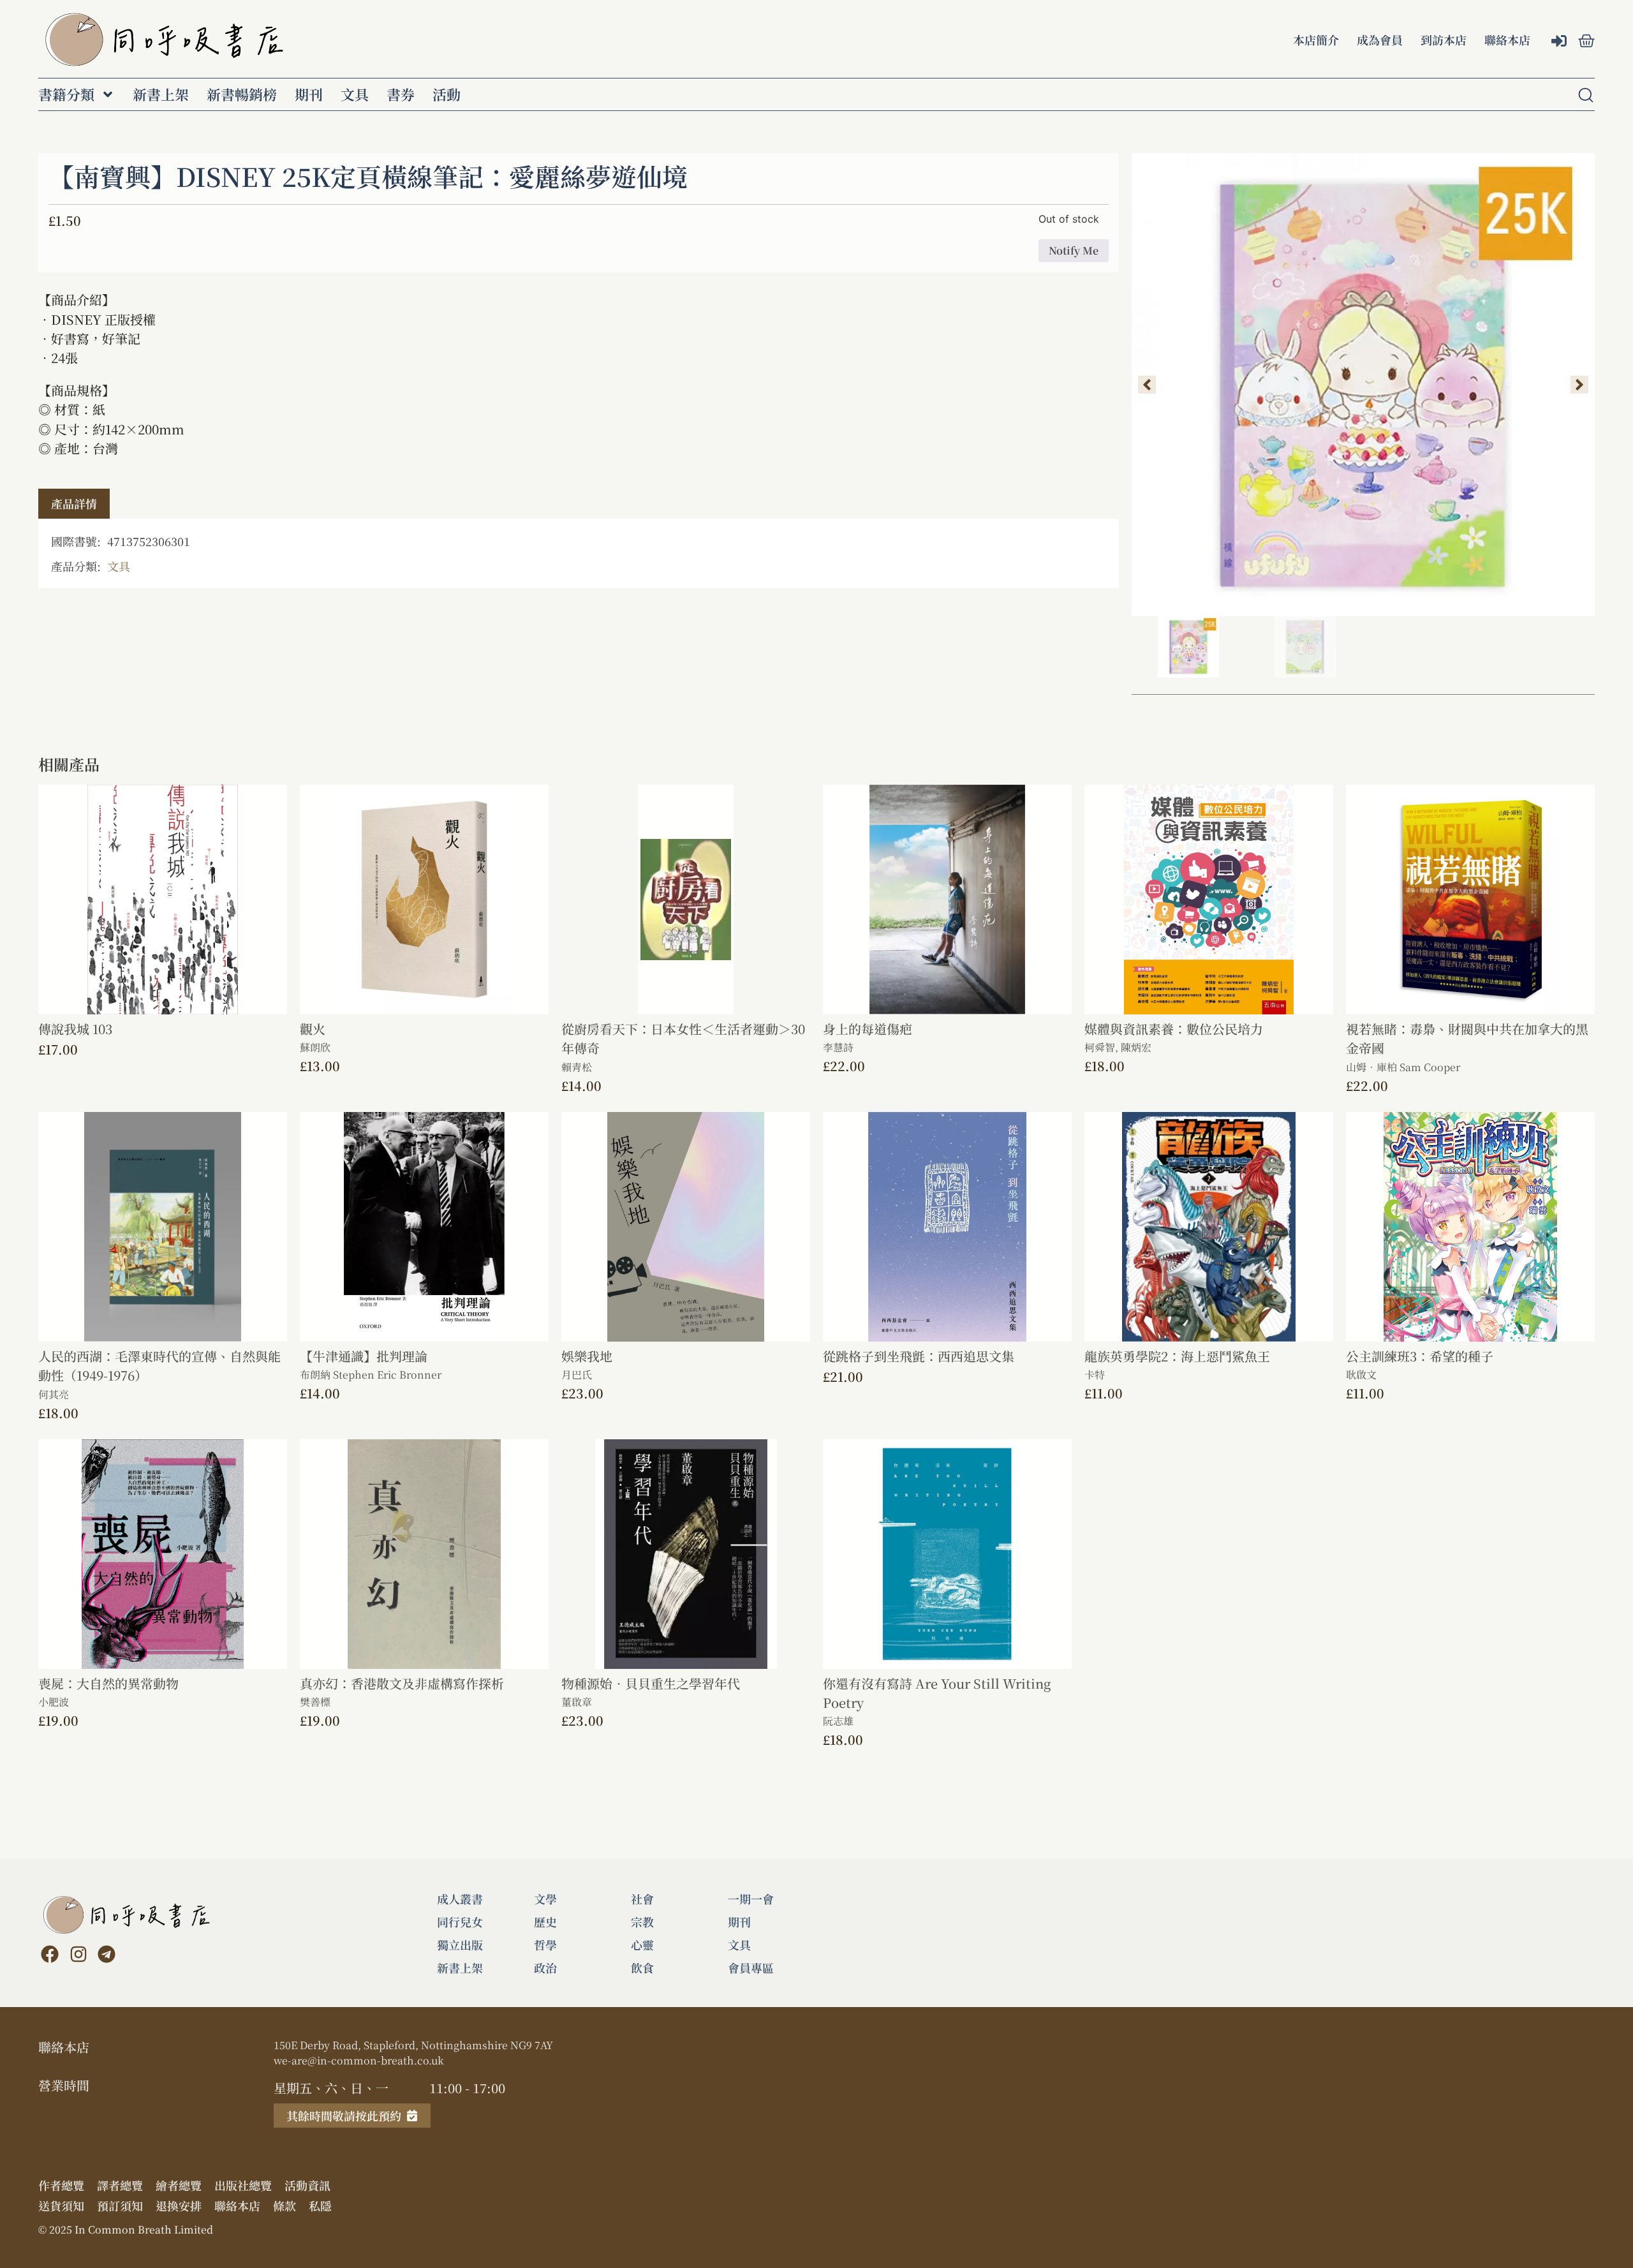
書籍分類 (66, 94)
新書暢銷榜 (242, 94)
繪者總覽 (179, 2185)
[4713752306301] (1363, 385)
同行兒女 (460, 1922)
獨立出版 (460, 1945)
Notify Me (1074, 250)
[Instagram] (78, 1954)
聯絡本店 (1507, 40)
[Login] (1561, 42)
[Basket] (1586, 41)
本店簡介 (1316, 40)
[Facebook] (50, 1954)
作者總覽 (61, 2185)
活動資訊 (307, 2185)
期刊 (309, 94)
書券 (401, 94)
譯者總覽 (120, 2185)
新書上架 (161, 94)
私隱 (320, 2205)
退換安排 (179, 2205)
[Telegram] (107, 1954)
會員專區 (751, 1968)
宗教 (642, 1922)
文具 (355, 94)
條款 (284, 2205)
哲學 (545, 1945)
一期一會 (751, 1899)
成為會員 (1380, 40)
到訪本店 (1444, 40)
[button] (1147, 385)
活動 (447, 94)
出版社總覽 (243, 2185)
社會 (642, 1899)
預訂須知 (120, 2205)
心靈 (642, 1945)
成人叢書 (460, 1899)
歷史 (545, 1922)
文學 (545, 1899)
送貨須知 (61, 2205)
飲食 (642, 1968)
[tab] (74, 504)
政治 (545, 1968)
